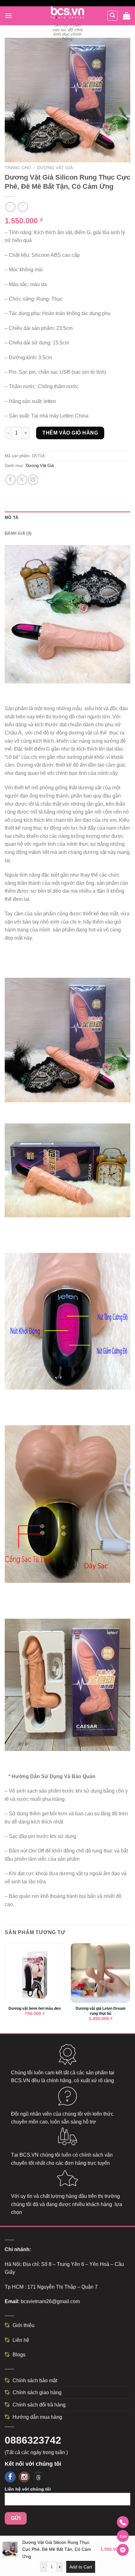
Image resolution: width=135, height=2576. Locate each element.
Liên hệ (21, 2340)
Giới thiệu (24, 2325)
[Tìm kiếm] (113, 16)
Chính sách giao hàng (37, 2392)
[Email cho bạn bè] (33, 480)
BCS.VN (21, 2080)
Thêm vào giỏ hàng (70, 433)
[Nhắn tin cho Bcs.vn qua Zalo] (123, 2536)
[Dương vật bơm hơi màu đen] (35, 1973)
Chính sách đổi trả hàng (39, 2405)
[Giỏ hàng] (127, 16)
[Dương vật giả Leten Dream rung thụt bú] (100, 1973)
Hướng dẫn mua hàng (37, 2417)
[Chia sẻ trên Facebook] (11, 480)
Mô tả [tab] (11, 518)
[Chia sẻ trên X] (22, 480)
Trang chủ (18, 168)
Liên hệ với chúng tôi (28, 2489)
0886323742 (33, 2440)
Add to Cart (81, 2567)
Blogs (19, 2355)
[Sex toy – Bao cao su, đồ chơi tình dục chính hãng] (68, 13)
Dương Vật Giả (55, 168)
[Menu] (8, 16)
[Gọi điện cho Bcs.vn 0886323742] (123, 2522)
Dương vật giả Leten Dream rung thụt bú (101, 2011)
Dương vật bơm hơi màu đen (35, 2008)
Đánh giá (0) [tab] (18, 533)
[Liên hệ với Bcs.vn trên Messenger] (123, 2550)
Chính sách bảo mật (35, 2380)
